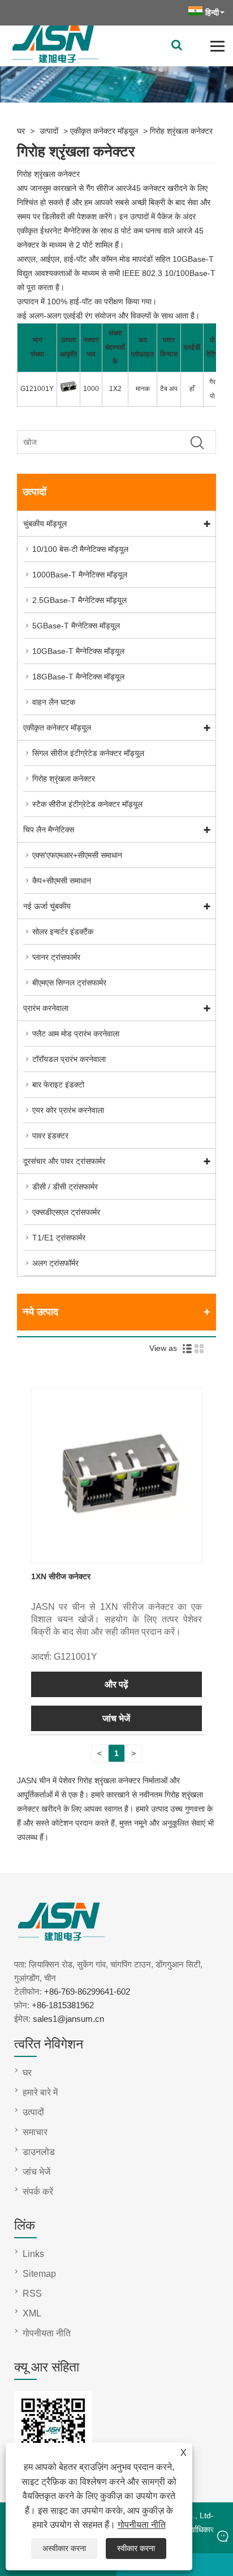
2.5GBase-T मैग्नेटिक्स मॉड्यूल (79, 600)
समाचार (35, 2132)
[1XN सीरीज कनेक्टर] (117, 1556)
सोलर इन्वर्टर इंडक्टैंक (63, 932)
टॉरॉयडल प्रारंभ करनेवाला (69, 1059)
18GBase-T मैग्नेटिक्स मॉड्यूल (78, 677)
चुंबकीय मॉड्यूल (45, 524)
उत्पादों (49, 131)
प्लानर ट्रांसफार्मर (56, 957)
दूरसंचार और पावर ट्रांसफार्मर (64, 1161)
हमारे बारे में (40, 2092)
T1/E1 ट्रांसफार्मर (59, 1238)
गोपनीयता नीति (142, 2525)
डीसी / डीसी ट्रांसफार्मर (65, 1187)
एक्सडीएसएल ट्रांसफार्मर (66, 1212)
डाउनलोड (39, 2152)
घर (21, 131)
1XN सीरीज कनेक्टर (61, 1576)
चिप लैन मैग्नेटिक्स (49, 830)
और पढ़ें (116, 1684)
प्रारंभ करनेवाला (46, 1008)
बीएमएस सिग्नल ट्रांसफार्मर (69, 983)
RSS (32, 2294)
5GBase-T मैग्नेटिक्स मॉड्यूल (76, 626)
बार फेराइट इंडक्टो (58, 1085)
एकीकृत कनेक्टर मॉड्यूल (104, 131)
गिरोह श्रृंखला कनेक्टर (181, 131)
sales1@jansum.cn (68, 2019)
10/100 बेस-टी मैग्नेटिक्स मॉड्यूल (80, 549)
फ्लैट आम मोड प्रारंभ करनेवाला (76, 1034)
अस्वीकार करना (64, 2548)
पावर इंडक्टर (50, 1136)
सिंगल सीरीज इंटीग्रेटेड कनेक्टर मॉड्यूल (88, 753)
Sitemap (39, 2274)
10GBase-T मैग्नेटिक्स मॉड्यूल (78, 651)
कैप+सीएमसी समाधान (62, 881)
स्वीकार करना (136, 2548)
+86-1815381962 (63, 2005)
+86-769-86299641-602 (87, 1991)
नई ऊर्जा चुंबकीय (47, 906)
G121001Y (37, 389)
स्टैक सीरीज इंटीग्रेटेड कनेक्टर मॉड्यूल (87, 804)
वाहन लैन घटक (54, 702)
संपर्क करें (38, 2192)
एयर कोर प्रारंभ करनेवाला (68, 1110)
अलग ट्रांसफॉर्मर (55, 1263)
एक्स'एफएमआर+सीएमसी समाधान (77, 855)
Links (33, 2254)
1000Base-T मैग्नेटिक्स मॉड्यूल (80, 575)
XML (32, 2313)
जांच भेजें (116, 1718)
